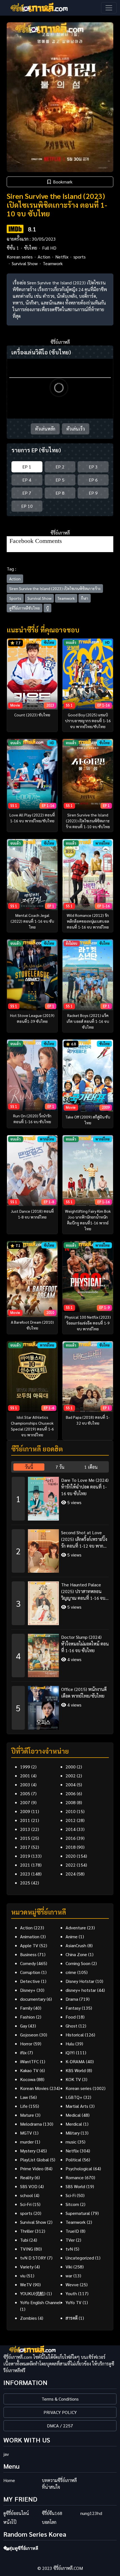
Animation (30, 1936)
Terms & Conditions (60, 2399)
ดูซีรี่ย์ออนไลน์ (16, 2513)
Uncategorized (80, 2258)
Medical (73, 2115)
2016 (71, 1838)
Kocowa (28, 2079)
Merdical (74, 2124)
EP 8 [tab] (60, 493)
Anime (72, 1936)
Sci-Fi (71, 2195)
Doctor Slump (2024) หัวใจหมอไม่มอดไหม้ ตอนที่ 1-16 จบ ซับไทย (85, 1644)
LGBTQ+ (74, 2097)
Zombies (28, 2318)
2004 (71, 1784)
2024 (71, 1874)
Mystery (28, 2151)
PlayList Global (34, 2160)
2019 (25, 1856)
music (71, 2142)
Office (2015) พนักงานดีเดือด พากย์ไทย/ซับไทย (84, 1692)
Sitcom (72, 2204)
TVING (27, 2249)
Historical (75, 2035)
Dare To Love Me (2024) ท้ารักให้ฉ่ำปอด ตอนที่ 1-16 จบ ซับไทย (85, 1487)
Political (73, 2160)
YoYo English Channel (40, 2302)
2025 (25, 1883)
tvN (69, 2249)
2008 (71, 1802)
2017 (25, 1847)
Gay (24, 2026)
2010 (71, 1811)
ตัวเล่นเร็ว (76, 429)
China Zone (76, 1954)
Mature (27, 2115)
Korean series (20, 257)
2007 (25, 1802)
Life (24, 2106)
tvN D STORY (33, 2258)
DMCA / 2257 (60, 2426)
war (69, 2276)
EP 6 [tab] (93, 480)
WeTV (26, 2284)
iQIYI (70, 2052)
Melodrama (31, 2124)
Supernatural (78, 2213)
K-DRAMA (75, 2061)
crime (71, 1972)
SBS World (75, 2186)
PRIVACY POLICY (60, 2412)
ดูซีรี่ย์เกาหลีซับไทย (25, 608)
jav (6, 2454)
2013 (25, 1829)
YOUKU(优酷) (33, 2293)
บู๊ (47, 608)
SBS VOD (29, 2186)
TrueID (72, 2231)
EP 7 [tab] (27, 493)
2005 (25, 1793)
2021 (25, 1865)
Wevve (72, 2284)
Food (71, 2017)
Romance (75, 2177)
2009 (25, 1811)
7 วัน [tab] (60, 1467)
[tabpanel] (60, 1601)
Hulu (70, 2044)
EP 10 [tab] (27, 506)
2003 (25, 1784)
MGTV (26, 2133)
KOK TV (73, 2079)
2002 (71, 1776)
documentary (33, 1999)
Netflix (62, 257)
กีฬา (85, 598)
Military (73, 2133)
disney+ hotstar (81, 1990)
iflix (23, 2052)
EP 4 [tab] (27, 480)
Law (24, 2097)
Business (28, 1954)
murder (27, 2142)
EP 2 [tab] (60, 467)
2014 (71, 1829)
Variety (27, 2267)
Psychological (79, 2168)
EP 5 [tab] (60, 480)
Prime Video (32, 2168)
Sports (15, 598)
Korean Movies (34, 2088)
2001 (25, 1776)
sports (80, 257)
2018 (71, 1847)
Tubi (24, 2240)
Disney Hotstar (80, 1981)
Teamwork (53, 263)
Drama (72, 1999)
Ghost (71, 2026)
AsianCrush (76, 1945)
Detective (30, 1981)
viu (23, 2276)
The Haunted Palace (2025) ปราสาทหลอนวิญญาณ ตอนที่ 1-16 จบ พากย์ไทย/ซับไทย (83, 1592)
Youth (71, 2293)
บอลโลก (49, 2522)
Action (44, 257)
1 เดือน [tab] (91, 1467)
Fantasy (73, 2008)
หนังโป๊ (10, 2522)
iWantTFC (29, 2061)
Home (9, 2480)
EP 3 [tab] (93, 467)
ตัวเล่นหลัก (45, 429)
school (27, 2195)
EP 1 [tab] (27, 467)
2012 (71, 1820)
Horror (26, 2044)
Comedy (28, 1963)
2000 (71, 1767)
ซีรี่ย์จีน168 (52, 2513)
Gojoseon (29, 2035)
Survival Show (25, 263)
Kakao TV (29, 2070)
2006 (71, 1793)
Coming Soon (78, 1963)
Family (26, 2008)
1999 (25, 1767)
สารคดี (72, 2318)
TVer (70, 2240)
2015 (25, 1838)
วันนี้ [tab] (29, 1467)
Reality (27, 2177)
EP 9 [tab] (93, 493)
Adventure (76, 1928)
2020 (71, 1856)
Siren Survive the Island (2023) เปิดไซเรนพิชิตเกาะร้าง (55, 588)
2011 (25, 1820)
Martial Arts (77, 2106)
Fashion (27, 2017)
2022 (71, 1865)
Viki (69, 2267)
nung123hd (91, 2513)
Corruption (30, 1972)
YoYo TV (74, 2302)
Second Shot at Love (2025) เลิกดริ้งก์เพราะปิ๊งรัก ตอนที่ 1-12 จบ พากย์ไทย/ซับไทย (84, 1539)
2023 (25, 1874)
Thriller (27, 2231)
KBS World (76, 2070)
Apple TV (29, 1945)
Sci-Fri (26, 2204)
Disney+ (28, 1990)
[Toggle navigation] (109, 8)
